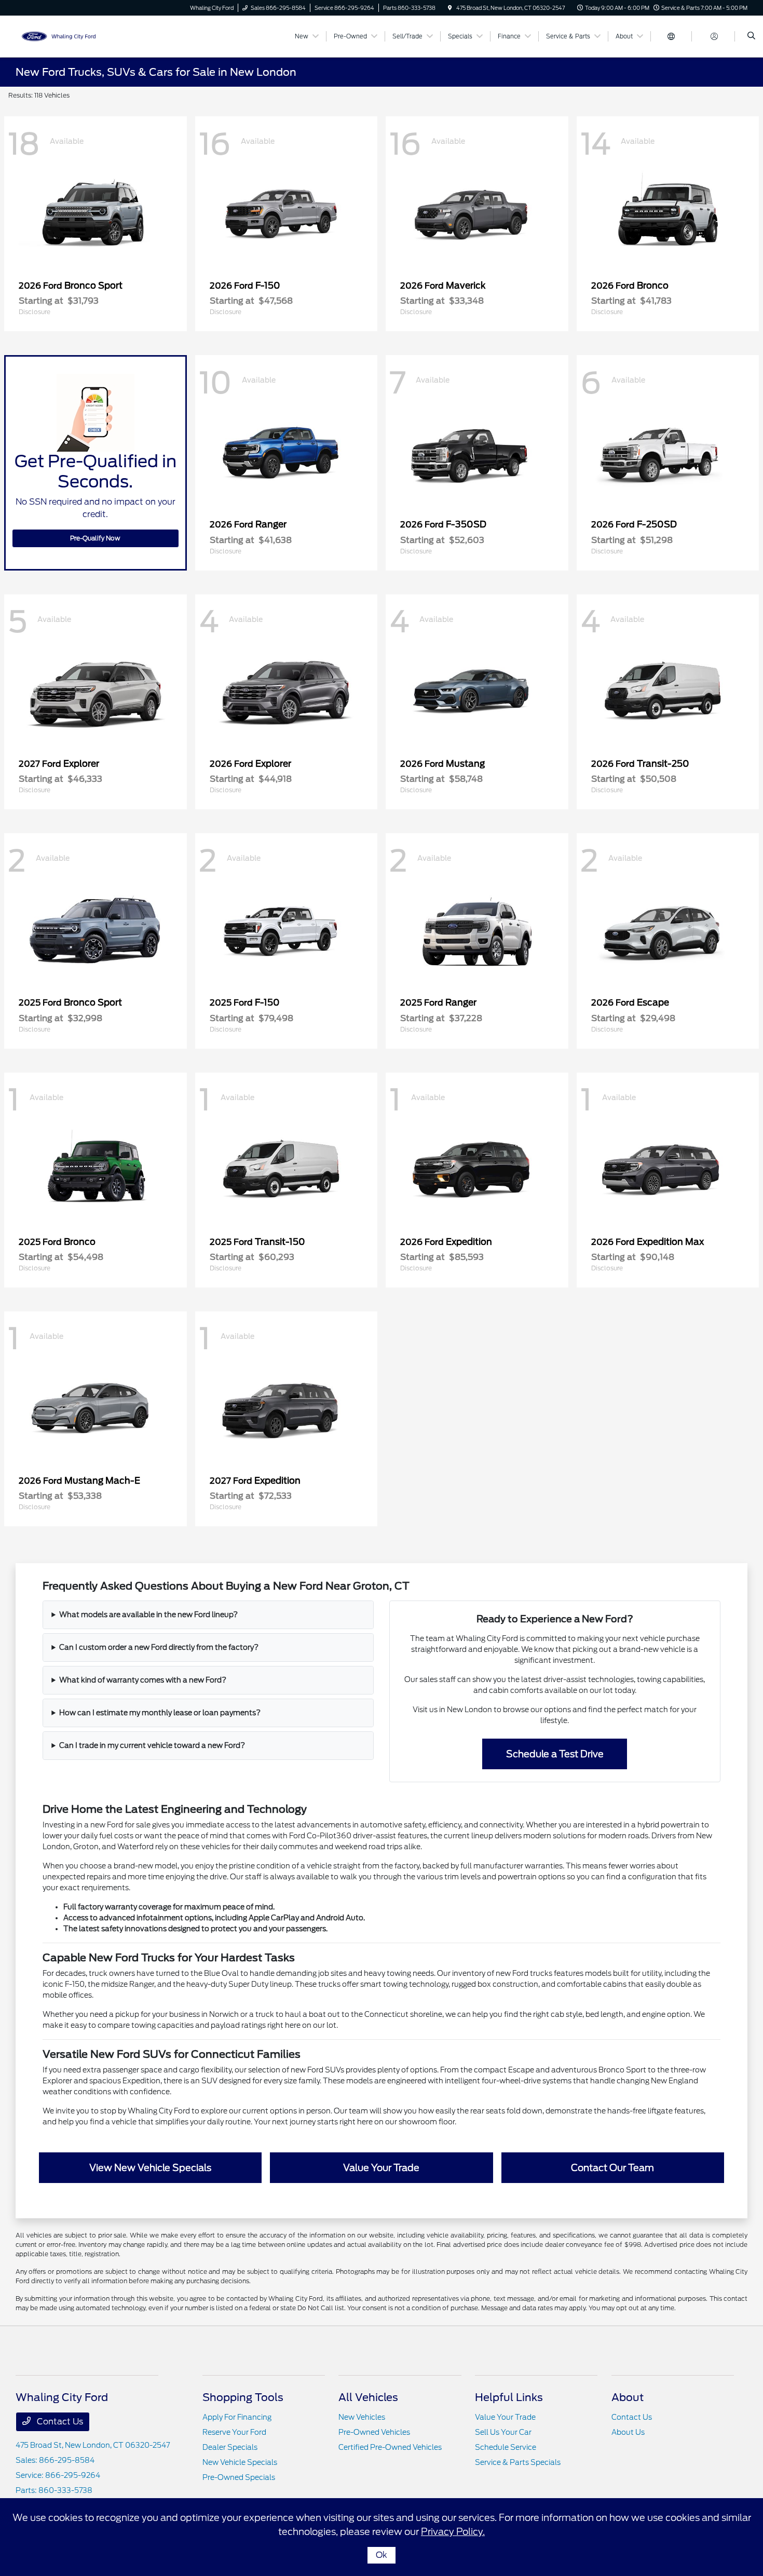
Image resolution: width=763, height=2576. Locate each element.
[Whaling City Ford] (63, 36)
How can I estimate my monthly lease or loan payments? (160, 1713)
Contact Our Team (612, 2168)
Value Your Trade (381, 2168)
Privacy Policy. (453, 2532)
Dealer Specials (230, 2447)
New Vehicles (362, 2417)
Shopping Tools (243, 2397)
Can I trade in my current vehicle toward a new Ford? (152, 1745)
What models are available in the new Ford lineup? (148, 1615)
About (628, 2397)
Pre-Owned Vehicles (374, 2432)
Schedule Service (506, 2447)
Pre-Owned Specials (239, 2477)
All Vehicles (368, 2397)
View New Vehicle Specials (150, 2168)
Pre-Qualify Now (95, 538)
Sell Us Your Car (503, 2432)
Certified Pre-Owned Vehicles (390, 2447)
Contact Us (59, 2422)
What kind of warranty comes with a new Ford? (143, 1680)
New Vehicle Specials (240, 2462)
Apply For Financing (237, 2417)
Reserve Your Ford (234, 2432)
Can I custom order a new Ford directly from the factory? (159, 1647)
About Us (628, 2432)
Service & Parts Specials (518, 2462)
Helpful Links (509, 2397)
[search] (751, 36)
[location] (450, 8)
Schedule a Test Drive (555, 1754)
